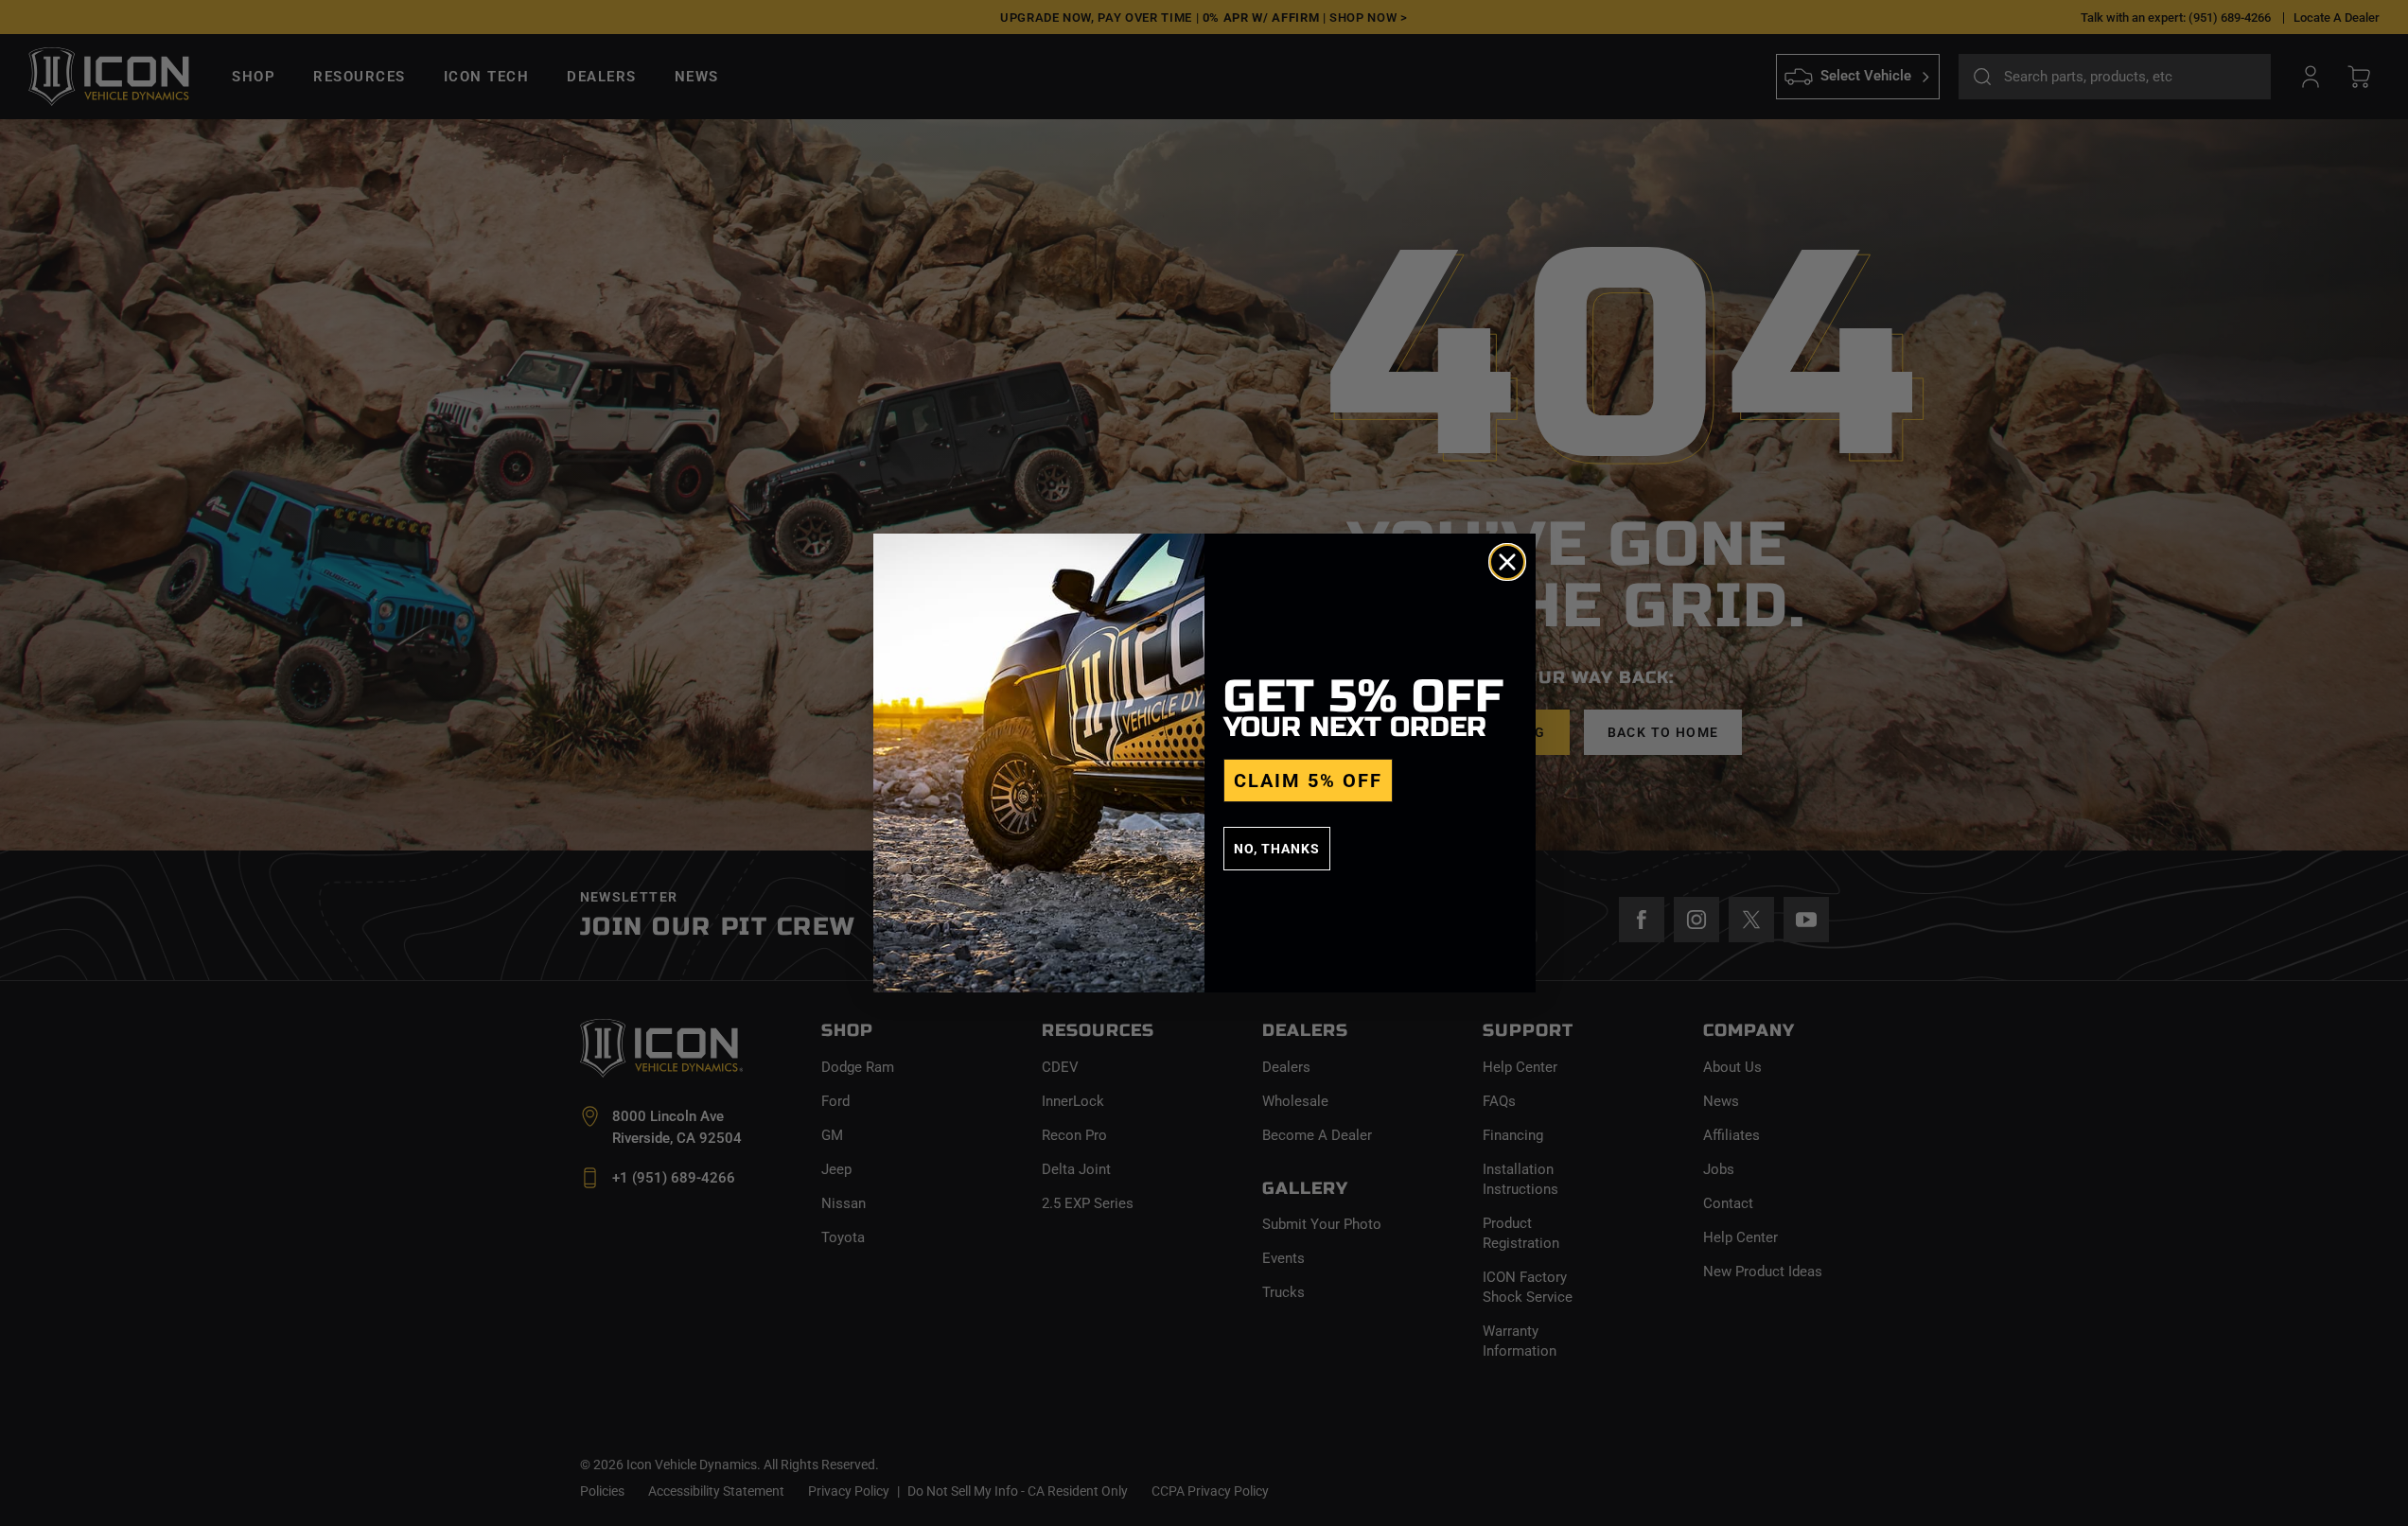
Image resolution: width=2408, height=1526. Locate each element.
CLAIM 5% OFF (1308, 781)
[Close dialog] (1507, 562)
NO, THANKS (1277, 849)
